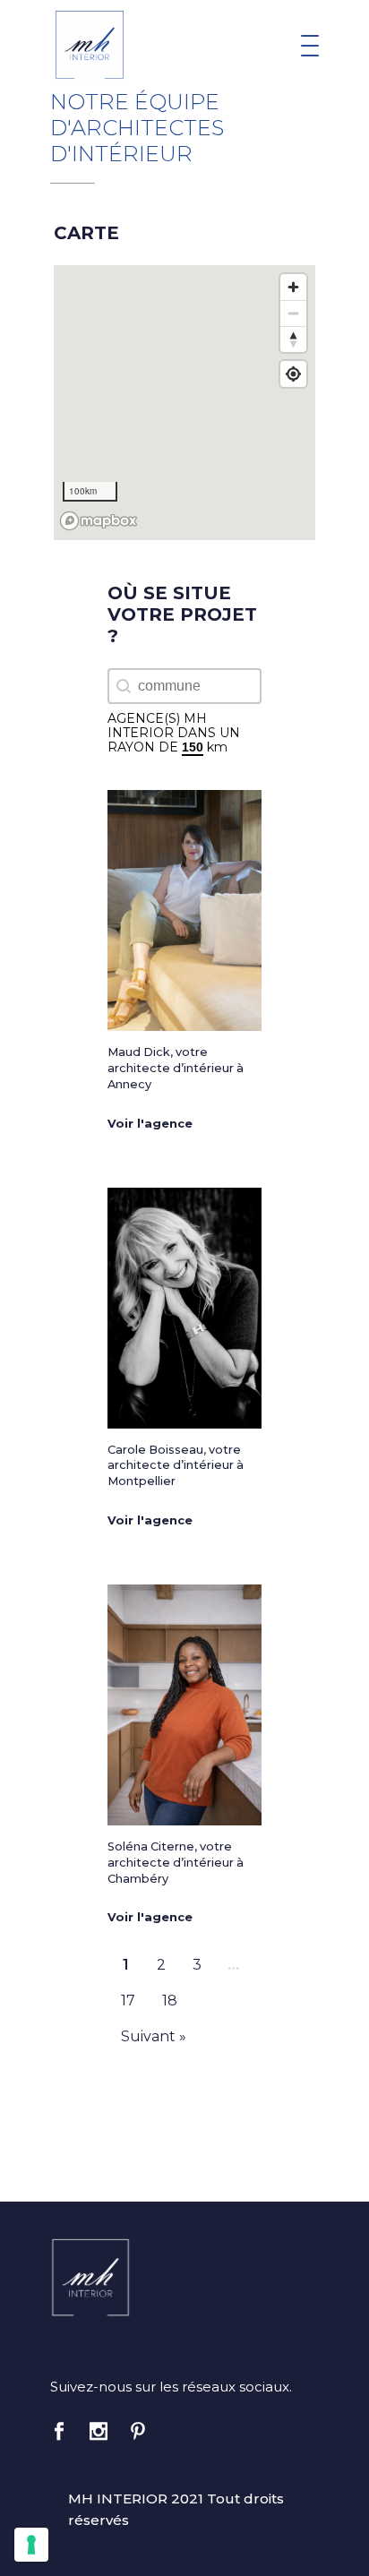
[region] (184, 403)
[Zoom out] (293, 313)
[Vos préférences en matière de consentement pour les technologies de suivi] (31, 2545)
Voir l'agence (150, 1124)
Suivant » (154, 2036)
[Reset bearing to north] (293, 339)
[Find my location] (293, 374)
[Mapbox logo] (99, 521)
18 (170, 2001)
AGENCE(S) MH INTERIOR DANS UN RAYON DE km (174, 733)
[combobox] (184, 686)
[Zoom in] (293, 287)
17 (128, 2001)
